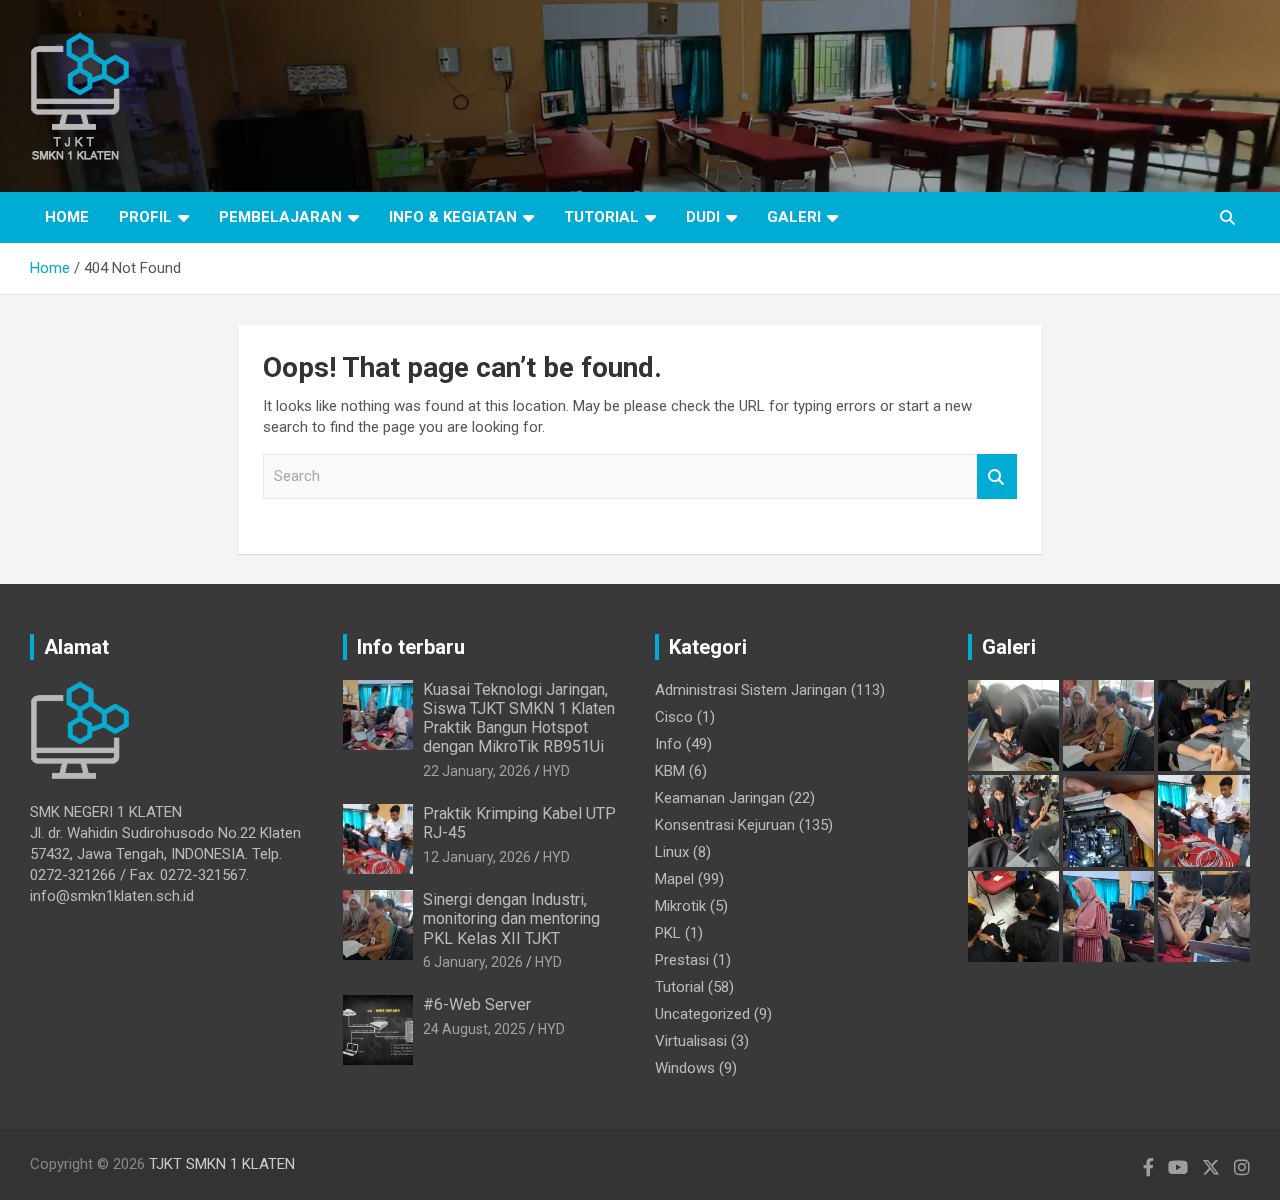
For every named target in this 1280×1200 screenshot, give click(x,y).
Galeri (794, 217)
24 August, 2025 (474, 1029)
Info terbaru (411, 647)
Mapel (674, 879)
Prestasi (682, 960)
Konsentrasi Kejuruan (725, 825)
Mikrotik (680, 906)
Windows (685, 1068)
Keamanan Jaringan (720, 798)
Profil (145, 217)
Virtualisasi (691, 1041)
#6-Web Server (477, 1004)
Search (997, 476)
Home (67, 217)
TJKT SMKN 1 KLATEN (222, 1164)
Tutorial (601, 217)
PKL (668, 933)
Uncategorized (702, 1014)
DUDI (703, 217)
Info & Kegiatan (453, 217)
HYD (556, 771)
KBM (670, 771)
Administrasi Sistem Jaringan (751, 690)
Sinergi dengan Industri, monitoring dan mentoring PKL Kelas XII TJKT (511, 918)
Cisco (674, 717)
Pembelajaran (280, 217)
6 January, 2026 (473, 962)
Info (668, 744)
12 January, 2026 (477, 857)
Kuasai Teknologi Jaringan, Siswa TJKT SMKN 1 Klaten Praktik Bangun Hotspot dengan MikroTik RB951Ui (519, 718)
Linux (672, 852)
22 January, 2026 (477, 771)
